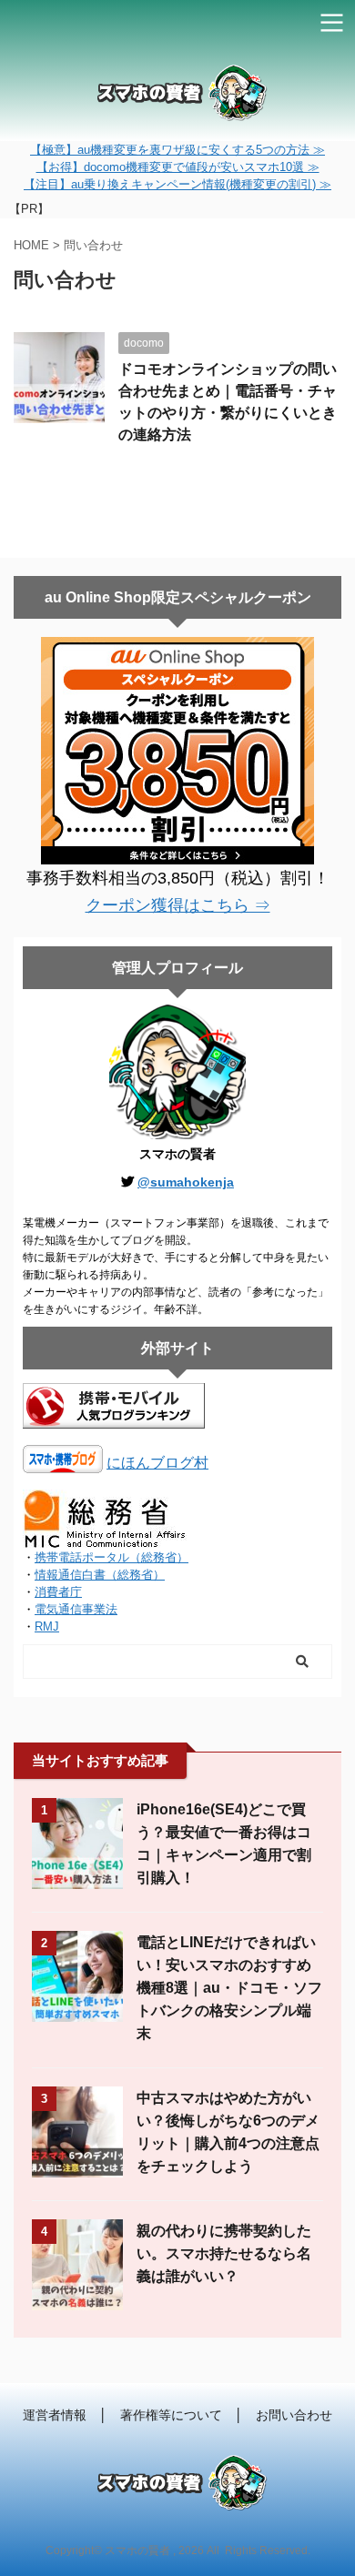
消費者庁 (58, 1592)
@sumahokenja (186, 1182)
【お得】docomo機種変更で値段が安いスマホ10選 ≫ (178, 167)
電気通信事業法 (76, 1609)
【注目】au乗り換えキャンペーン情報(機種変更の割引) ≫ (177, 184)
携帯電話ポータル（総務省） (112, 1557)
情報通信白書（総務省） (100, 1575)
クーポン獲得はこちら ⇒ (178, 905)
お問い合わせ (294, 2415)
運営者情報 (55, 2415)
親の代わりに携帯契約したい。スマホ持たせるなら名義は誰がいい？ (224, 2253)
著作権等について (171, 2415)
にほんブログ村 (157, 1463)
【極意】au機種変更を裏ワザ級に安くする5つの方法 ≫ (177, 150)
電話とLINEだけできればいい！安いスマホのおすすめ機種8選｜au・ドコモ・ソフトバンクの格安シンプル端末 (229, 1988)
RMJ (47, 1626)
